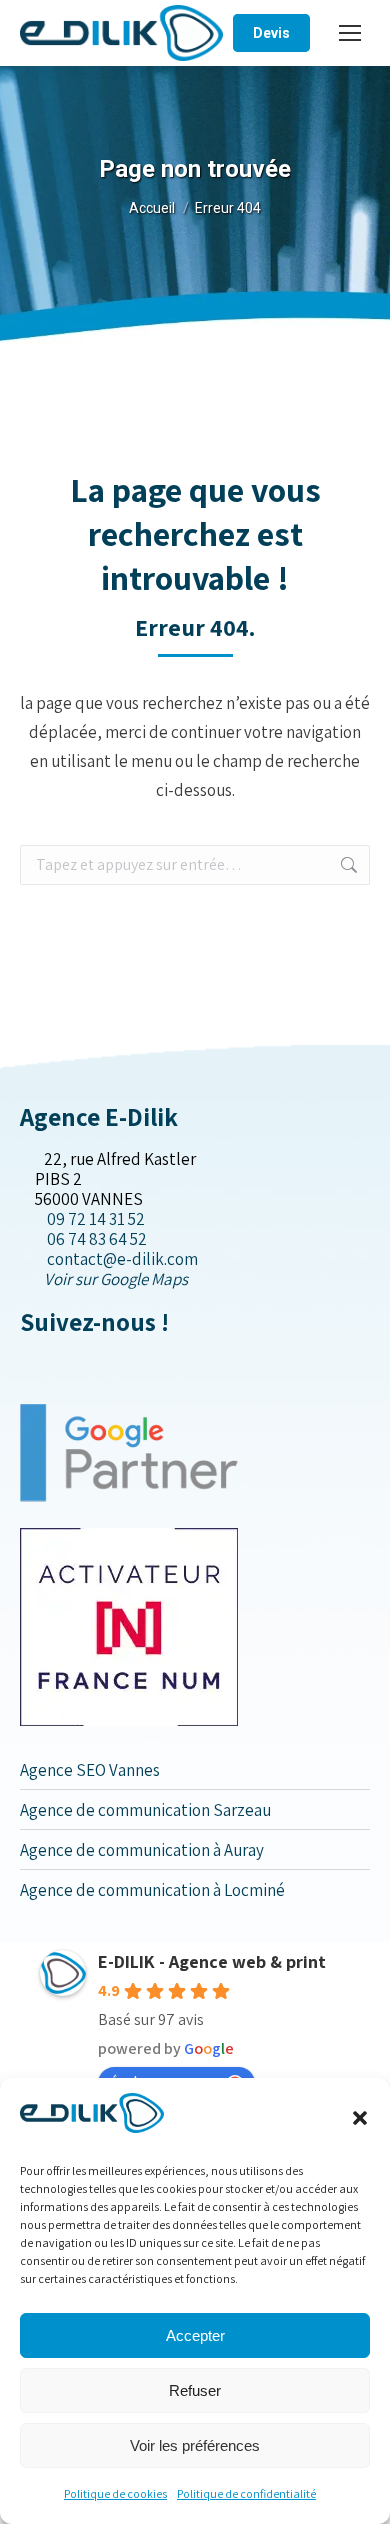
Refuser (195, 2390)
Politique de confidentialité (246, 2493)
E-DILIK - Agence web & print (212, 1961)
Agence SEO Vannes (90, 1770)
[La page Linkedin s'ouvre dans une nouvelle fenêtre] (58, 1364)
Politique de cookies (115, 2493)
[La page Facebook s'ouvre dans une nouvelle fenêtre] (26, 1364)
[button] (360, 2118)
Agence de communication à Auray (142, 1850)
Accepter (195, 2335)
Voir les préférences (195, 2445)
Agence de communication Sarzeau (145, 1810)
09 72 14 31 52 (96, 1219)
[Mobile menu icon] (350, 33)
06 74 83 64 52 (97, 1239)
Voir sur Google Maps (116, 1279)
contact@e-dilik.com (122, 1259)
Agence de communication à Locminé (152, 1890)
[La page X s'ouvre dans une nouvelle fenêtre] (42, 1364)
